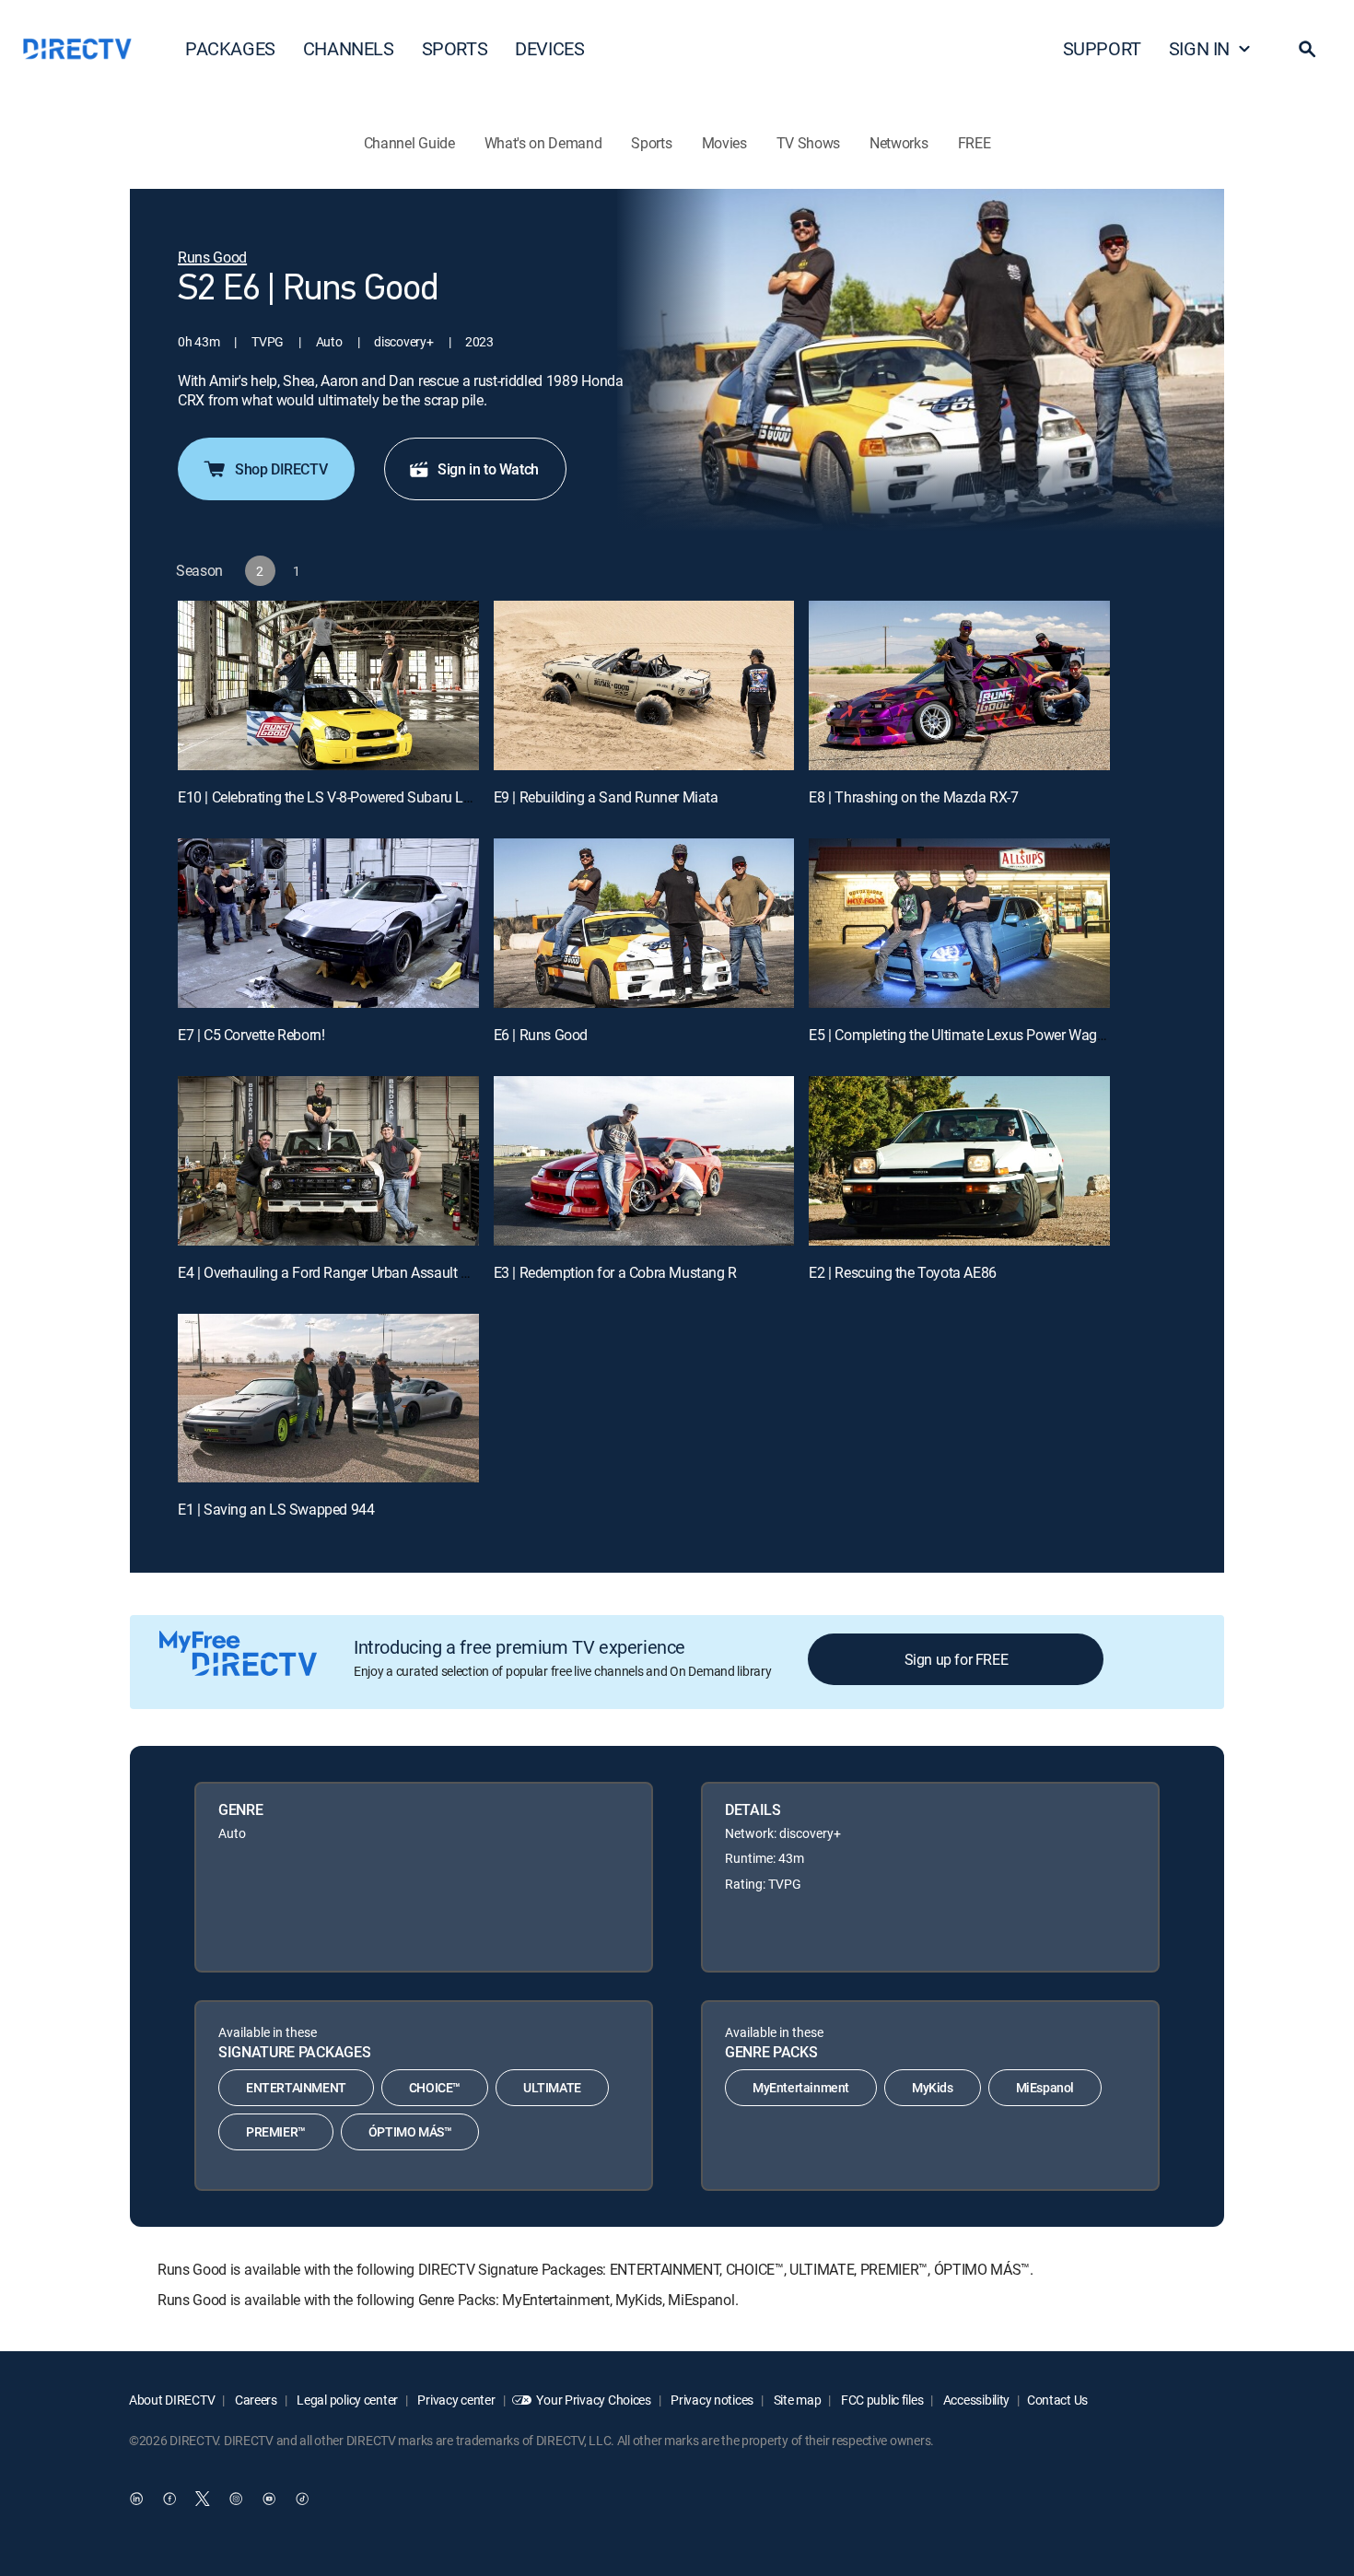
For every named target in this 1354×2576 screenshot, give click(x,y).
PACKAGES (230, 48)
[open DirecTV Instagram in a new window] (236, 2499)
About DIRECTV (172, 2400)
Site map (796, 2400)
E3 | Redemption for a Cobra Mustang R (615, 1272)
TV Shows (808, 143)
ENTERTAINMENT (296, 2087)
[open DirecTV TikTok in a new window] (302, 2499)
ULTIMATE (552, 2087)
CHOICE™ (435, 2087)
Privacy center (455, 2400)
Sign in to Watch (488, 469)
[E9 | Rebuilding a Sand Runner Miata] (644, 685)
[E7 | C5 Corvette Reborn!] (328, 923)
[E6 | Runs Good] (644, 923)
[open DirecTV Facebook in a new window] (169, 2499)
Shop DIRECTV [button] (281, 469)
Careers (255, 2400)
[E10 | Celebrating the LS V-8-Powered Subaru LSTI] (328, 685)
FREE (975, 143)
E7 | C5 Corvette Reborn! (251, 1035)
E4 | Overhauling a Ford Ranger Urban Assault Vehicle (341, 1272)
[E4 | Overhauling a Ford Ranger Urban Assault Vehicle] (328, 1161)
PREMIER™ (276, 2131)
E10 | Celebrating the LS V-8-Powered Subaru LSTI (331, 797)
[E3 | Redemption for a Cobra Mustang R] (644, 1161)
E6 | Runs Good (541, 1035)
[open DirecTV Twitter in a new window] (203, 2499)
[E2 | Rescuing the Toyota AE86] (959, 1161)
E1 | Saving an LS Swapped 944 (276, 1509)
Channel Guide (409, 143)
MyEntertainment (801, 2087)
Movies (724, 143)
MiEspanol (1045, 2087)
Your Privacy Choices (593, 2400)
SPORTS (455, 48)
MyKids (933, 2087)
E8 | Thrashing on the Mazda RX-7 (913, 797)
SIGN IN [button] (1199, 48)
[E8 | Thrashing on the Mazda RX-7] (959, 685)
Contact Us (1057, 2400)
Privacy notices (712, 2400)
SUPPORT (1102, 48)
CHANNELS (349, 48)
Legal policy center (346, 2400)
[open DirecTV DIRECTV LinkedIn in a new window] (136, 2499)
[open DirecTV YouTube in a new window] (269, 2499)
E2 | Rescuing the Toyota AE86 (902, 1272)
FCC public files (881, 2400)
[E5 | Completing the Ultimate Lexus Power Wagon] (959, 923)
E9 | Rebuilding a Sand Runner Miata (606, 797)
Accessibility (975, 2400)
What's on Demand (543, 143)
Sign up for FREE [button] (957, 1659)
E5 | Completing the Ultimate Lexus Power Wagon (961, 1035)
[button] (1307, 49)
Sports (651, 143)
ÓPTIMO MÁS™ (410, 2131)
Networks (899, 143)
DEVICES (549, 48)
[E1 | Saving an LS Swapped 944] (328, 1399)
